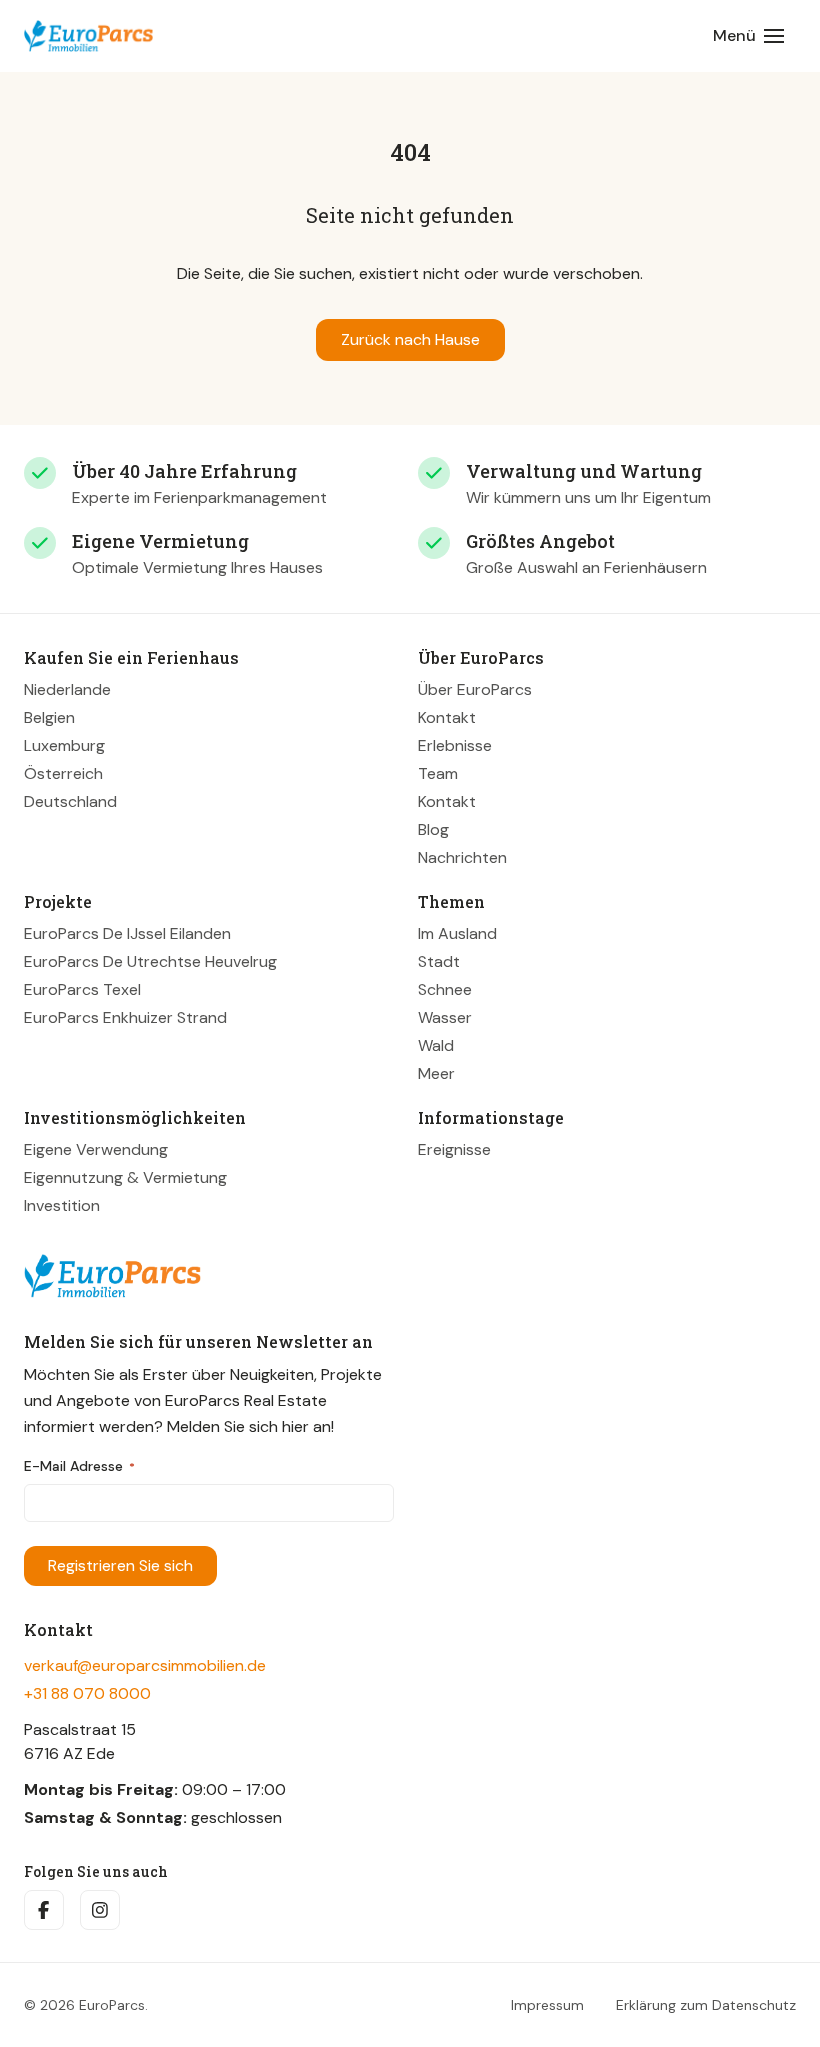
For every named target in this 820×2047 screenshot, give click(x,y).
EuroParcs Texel (82, 989)
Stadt (439, 961)
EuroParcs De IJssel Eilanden (127, 933)
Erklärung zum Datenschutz (706, 2005)
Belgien (49, 717)
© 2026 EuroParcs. (86, 2005)
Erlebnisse (455, 745)
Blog (433, 829)
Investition (62, 1205)
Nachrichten (462, 857)
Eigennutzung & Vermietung (125, 1177)
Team (438, 773)
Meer (436, 1073)
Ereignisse (454, 1149)
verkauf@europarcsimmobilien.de (145, 1665)
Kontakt (447, 717)
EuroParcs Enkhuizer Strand (125, 1017)
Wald (436, 1045)
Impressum (547, 2005)
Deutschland (70, 801)
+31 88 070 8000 (87, 1693)
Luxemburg (64, 745)
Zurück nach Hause (410, 339)
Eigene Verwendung (96, 1149)
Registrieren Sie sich (120, 1565)
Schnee (445, 989)
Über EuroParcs (475, 689)
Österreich (63, 773)
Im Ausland (457, 933)
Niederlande (67, 689)
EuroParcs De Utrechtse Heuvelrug (150, 961)
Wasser (445, 1017)
